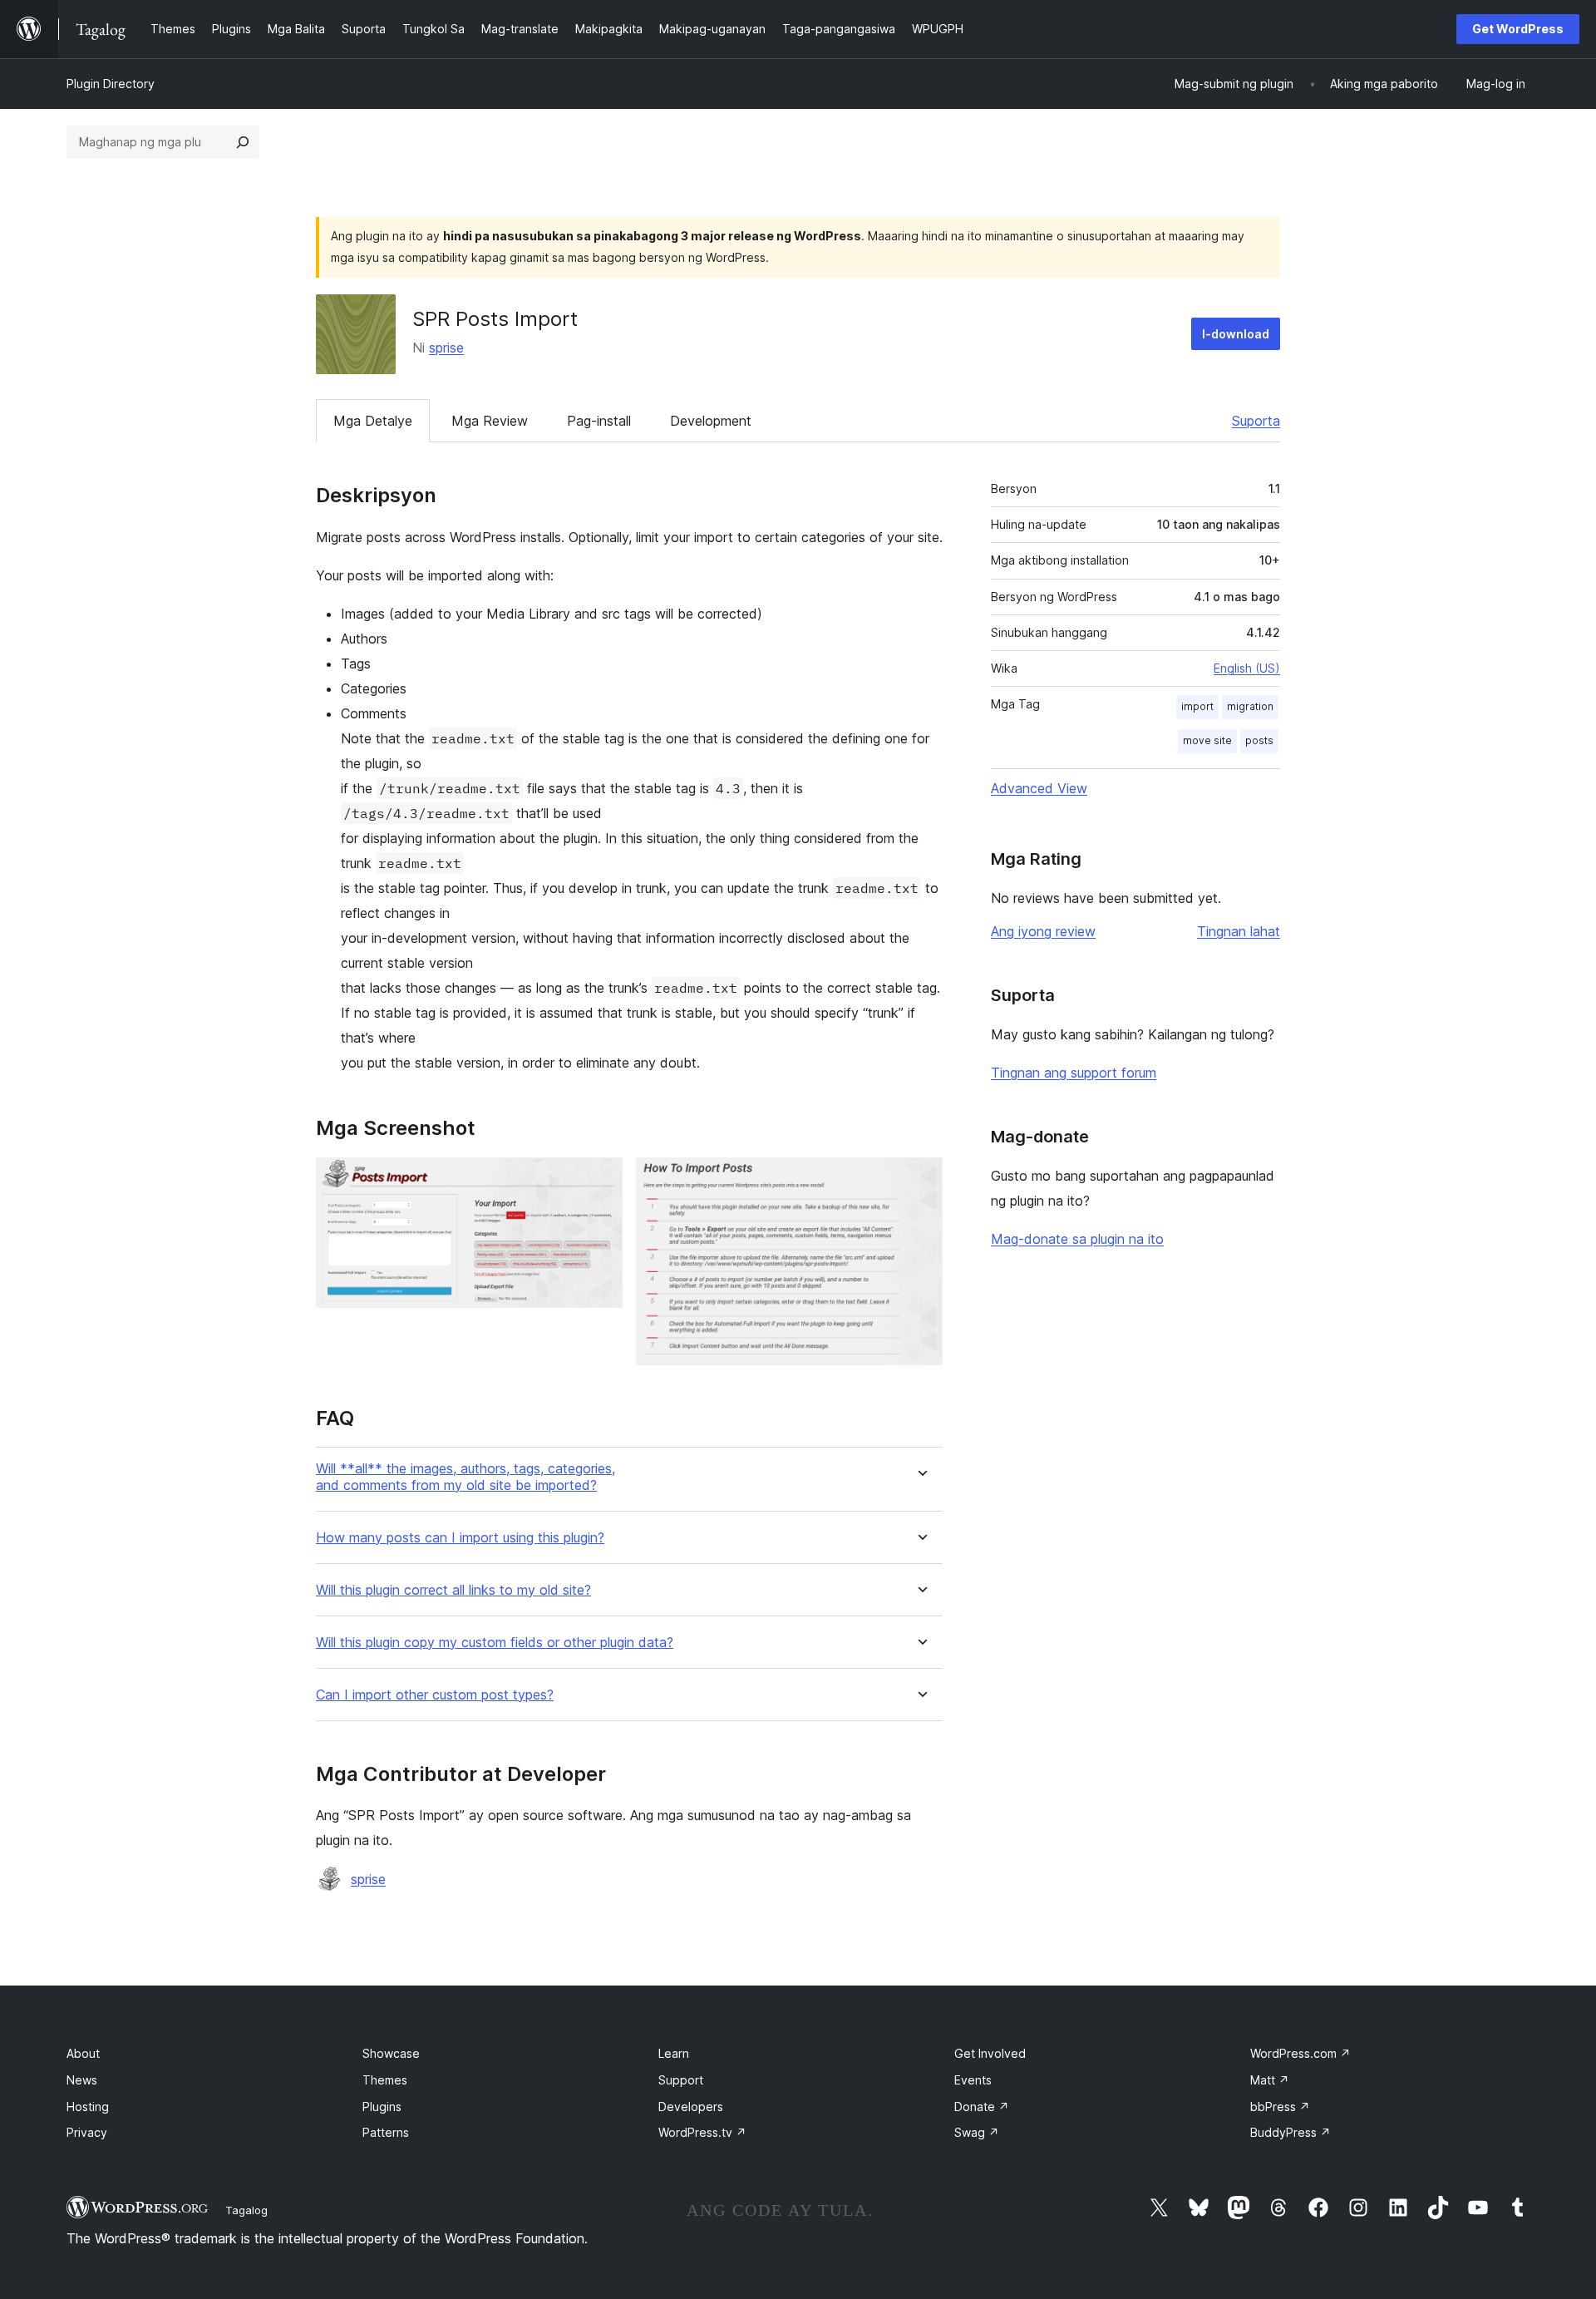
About (83, 2053)
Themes (385, 2080)
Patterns (386, 2132)
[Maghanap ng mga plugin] (243, 142)
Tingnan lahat (1239, 931)
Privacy (87, 2132)
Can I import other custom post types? (435, 1695)
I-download (1236, 334)
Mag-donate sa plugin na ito (1077, 1239)
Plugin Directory (111, 84)
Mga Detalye (373, 421)
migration (1250, 706)
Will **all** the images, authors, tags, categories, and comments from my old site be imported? (465, 1477)
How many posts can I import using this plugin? (460, 1538)
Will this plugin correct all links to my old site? (453, 1590)
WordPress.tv (702, 2132)
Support (681, 2080)
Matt (1270, 2080)
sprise (446, 348)
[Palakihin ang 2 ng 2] (920, 1180)
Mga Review (490, 421)
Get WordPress (1518, 29)
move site (1207, 740)
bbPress (1280, 2107)
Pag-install (599, 421)
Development (711, 421)
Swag (977, 2132)
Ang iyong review (1043, 931)
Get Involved (990, 2053)
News (82, 2080)
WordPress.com (1300, 2053)
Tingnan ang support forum (1074, 1073)
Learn (674, 2053)
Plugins (382, 2107)
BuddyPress (1291, 2132)
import (1197, 706)
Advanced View (1039, 788)
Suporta (1256, 421)
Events (973, 2080)
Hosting (88, 2107)
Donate (982, 2107)
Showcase (391, 2053)
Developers (691, 2107)
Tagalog (246, 2210)
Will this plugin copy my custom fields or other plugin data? (495, 1643)
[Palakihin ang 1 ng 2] (600, 1180)
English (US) (1247, 668)
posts (1259, 740)
